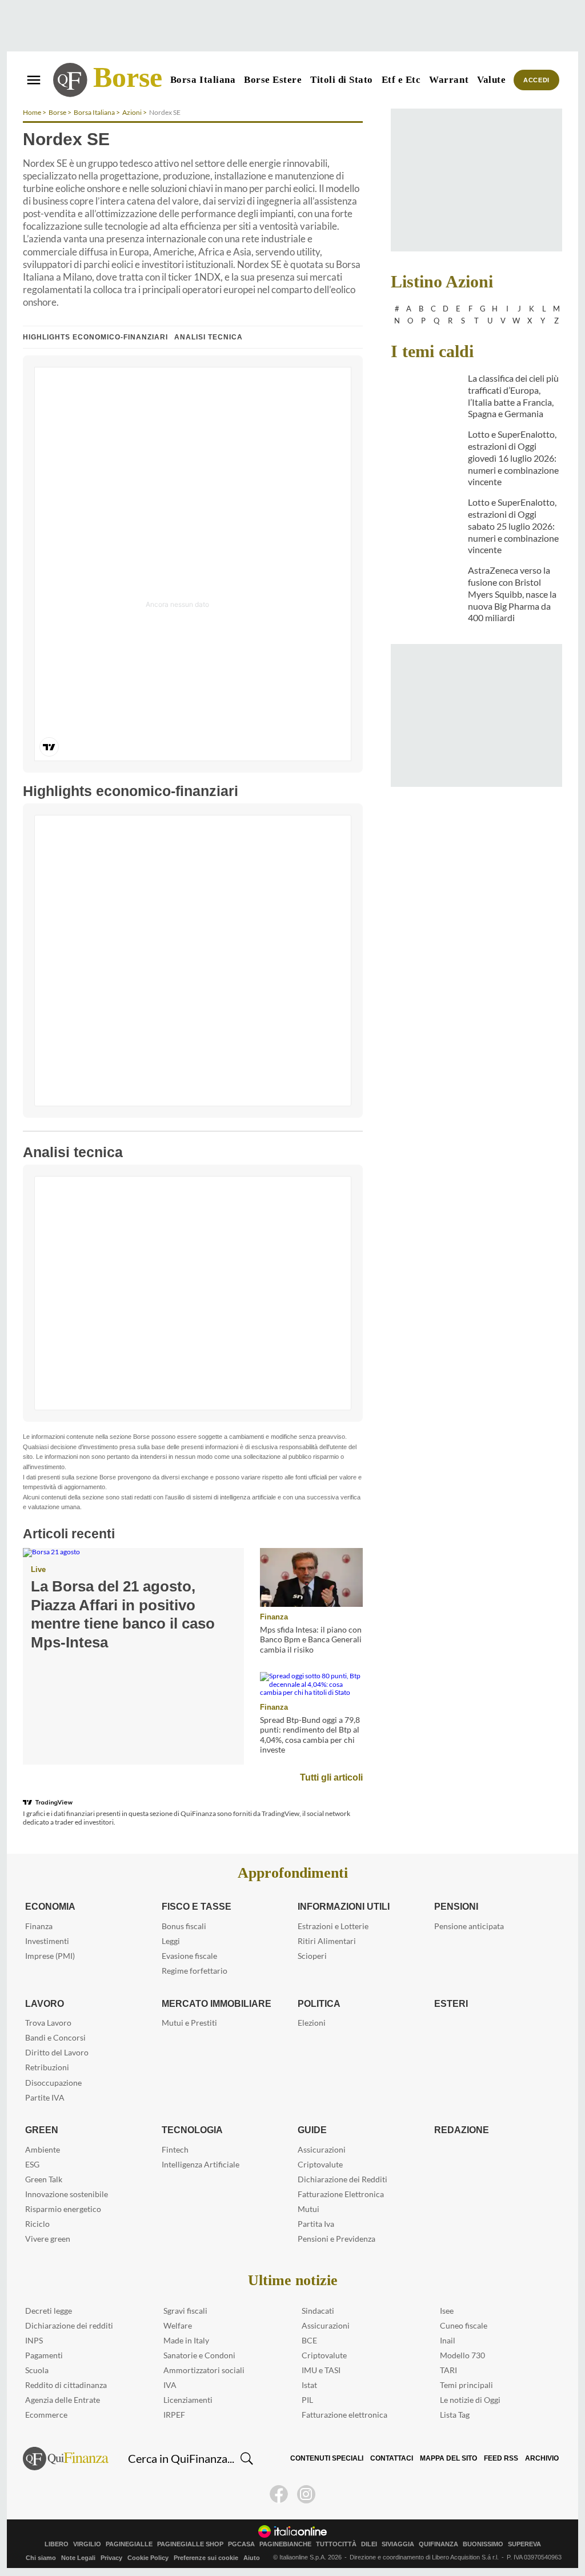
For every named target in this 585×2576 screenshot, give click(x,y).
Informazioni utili (344, 1906)
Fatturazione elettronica (344, 2415)
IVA (170, 2385)
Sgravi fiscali (185, 2311)
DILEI (369, 2544)
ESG (32, 2164)
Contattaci (397, 2458)
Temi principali (466, 2385)
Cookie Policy (148, 2558)
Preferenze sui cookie (206, 2558)
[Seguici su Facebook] (279, 2494)
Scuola (37, 2370)
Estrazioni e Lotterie (333, 1926)
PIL (307, 2400)
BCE (309, 2340)
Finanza (273, 1617)
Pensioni (456, 1906)
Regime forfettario (195, 1971)
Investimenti (47, 1941)
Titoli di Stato (342, 80)
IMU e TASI (321, 2370)
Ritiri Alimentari (327, 1941)
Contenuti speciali (334, 2458)
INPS (34, 2340)
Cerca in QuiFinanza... (181, 2458)
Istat (309, 2385)
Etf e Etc (401, 80)
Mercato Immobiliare (216, 2003)
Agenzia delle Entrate (63, 2400)
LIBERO (57, 2544)
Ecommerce (46, 2415)
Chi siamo (41, 2558)
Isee (447, 2311)
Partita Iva (316, 2224)
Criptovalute (320, 2164)
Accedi (537, 80)
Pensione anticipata (469, 1926)
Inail (448, 2340)
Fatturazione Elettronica (341, 2194)
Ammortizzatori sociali (204, 2370)
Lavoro (44, 2003)
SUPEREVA (524, 2544)
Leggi (171, 1941)
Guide (312, 2130)
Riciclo (37, 2224)
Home (32, 112)
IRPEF (174, 2415)
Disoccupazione (53, 2083)
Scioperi (312, 1956)
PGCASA (241, 2544)
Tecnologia (191, 2130)
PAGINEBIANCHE (285, 2544)
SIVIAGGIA (398, 2544)
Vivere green (48, 2239)
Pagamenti (44, 2355)
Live (38, 1569)
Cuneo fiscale (464, 2325)
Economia (51, 1906)
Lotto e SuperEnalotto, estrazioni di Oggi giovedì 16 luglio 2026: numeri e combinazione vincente (513, 458)
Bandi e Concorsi (55, 2037)
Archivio (542, 2458)
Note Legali (78, 2558)
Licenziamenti (188, 2400)
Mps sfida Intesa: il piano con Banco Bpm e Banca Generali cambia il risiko (311, 1639)
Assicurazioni (322, 2149)
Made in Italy (186, 2340)
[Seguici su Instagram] (306, 2494)
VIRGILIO (87, 2544)
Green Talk (44, 2179)
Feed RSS (502, 2458)
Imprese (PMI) (50, 1956)
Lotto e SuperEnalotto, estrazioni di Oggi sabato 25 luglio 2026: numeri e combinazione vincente (513, 526)
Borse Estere (273, 80)
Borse (128, 77)
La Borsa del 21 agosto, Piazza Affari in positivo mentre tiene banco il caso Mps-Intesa (131, 1605)
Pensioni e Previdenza (336, 2239)
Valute (491, 80)
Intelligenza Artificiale (201, 2164)
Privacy (111, 2558)
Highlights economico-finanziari (96, 337)
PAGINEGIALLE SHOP (190, 2544)
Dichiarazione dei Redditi (342, 2179)
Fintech (175, 2149)
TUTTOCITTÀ (336, 2544)
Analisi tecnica (208, 337)
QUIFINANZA (438, 2544)
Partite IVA (45, 2097)
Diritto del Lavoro (57, 2052)
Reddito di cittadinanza (66, 2385)
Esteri (449, 2003)
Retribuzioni (47, 2067)
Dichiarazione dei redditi (69, 2325)
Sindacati (318, 2311)
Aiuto (252, 2558)
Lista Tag (455, 2415)
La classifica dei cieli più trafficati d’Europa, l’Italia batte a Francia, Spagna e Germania (513, 396)
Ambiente (43, 2149)
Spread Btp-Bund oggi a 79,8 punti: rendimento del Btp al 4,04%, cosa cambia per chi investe (310, 1735)
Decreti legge (49, 2311)
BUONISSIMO (483, 2544)
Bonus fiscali (184, 1926)
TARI (448, 2370)
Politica (318, 2003)
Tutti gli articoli (332, 1777)
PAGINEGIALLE (129, 2544)
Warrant (449, 80)
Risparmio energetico (63, 2209)
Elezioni (312, 2023)
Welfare (178, 2325)
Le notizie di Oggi (470, 2400)
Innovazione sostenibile (67, 2194)
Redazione (460, 2130)
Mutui (308, 2209)
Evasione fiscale (189, 1956)
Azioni (132, 112)
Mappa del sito (452, 2458)
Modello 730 (462, 2355)
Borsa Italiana (203, 80)
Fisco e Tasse (193, 1906)
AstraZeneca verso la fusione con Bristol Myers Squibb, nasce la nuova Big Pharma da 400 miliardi (512, 594)
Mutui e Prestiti (189, 2023)
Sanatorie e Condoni (199, 2355)
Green (40, 2130)
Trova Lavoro (48, 2023)
